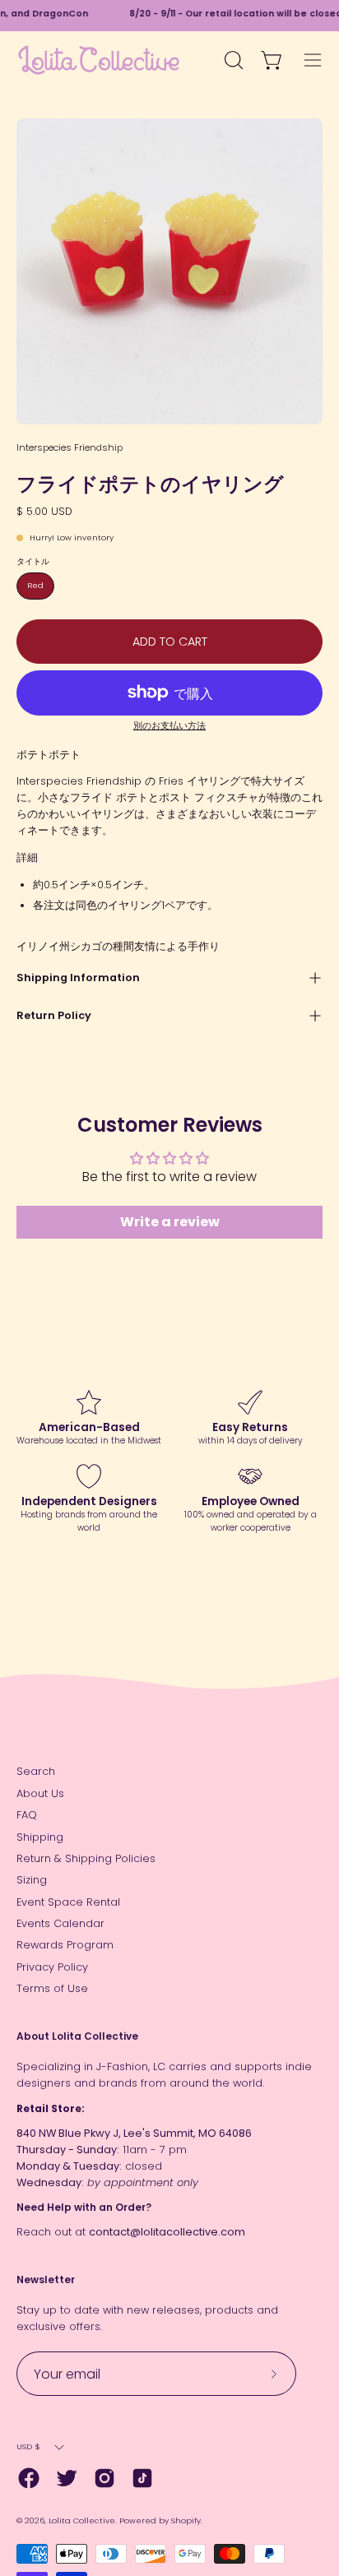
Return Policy (54, 1015)
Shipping (40, 1837)
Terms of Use (52, 1988)
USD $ (28, 2446)
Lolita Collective (82, 2520)
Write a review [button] (170, 1222)
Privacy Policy (52, 1967)
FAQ (27, 1815)
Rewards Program (65, 1945)
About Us (40, 1793)
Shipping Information (78, 978)
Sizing (32, 1880)
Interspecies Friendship (70, 447)
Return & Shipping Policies (86, 1858)
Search (36, 1771)
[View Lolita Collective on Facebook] (29, 2478)
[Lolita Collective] (99, 60)
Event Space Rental (68, 1902)
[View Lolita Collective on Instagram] (104, 2478)
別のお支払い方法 (169, 726)
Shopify (186, 2520)
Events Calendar (60, 1923)
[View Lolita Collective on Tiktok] (142, 2478)
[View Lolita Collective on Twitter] (67, 2478)
